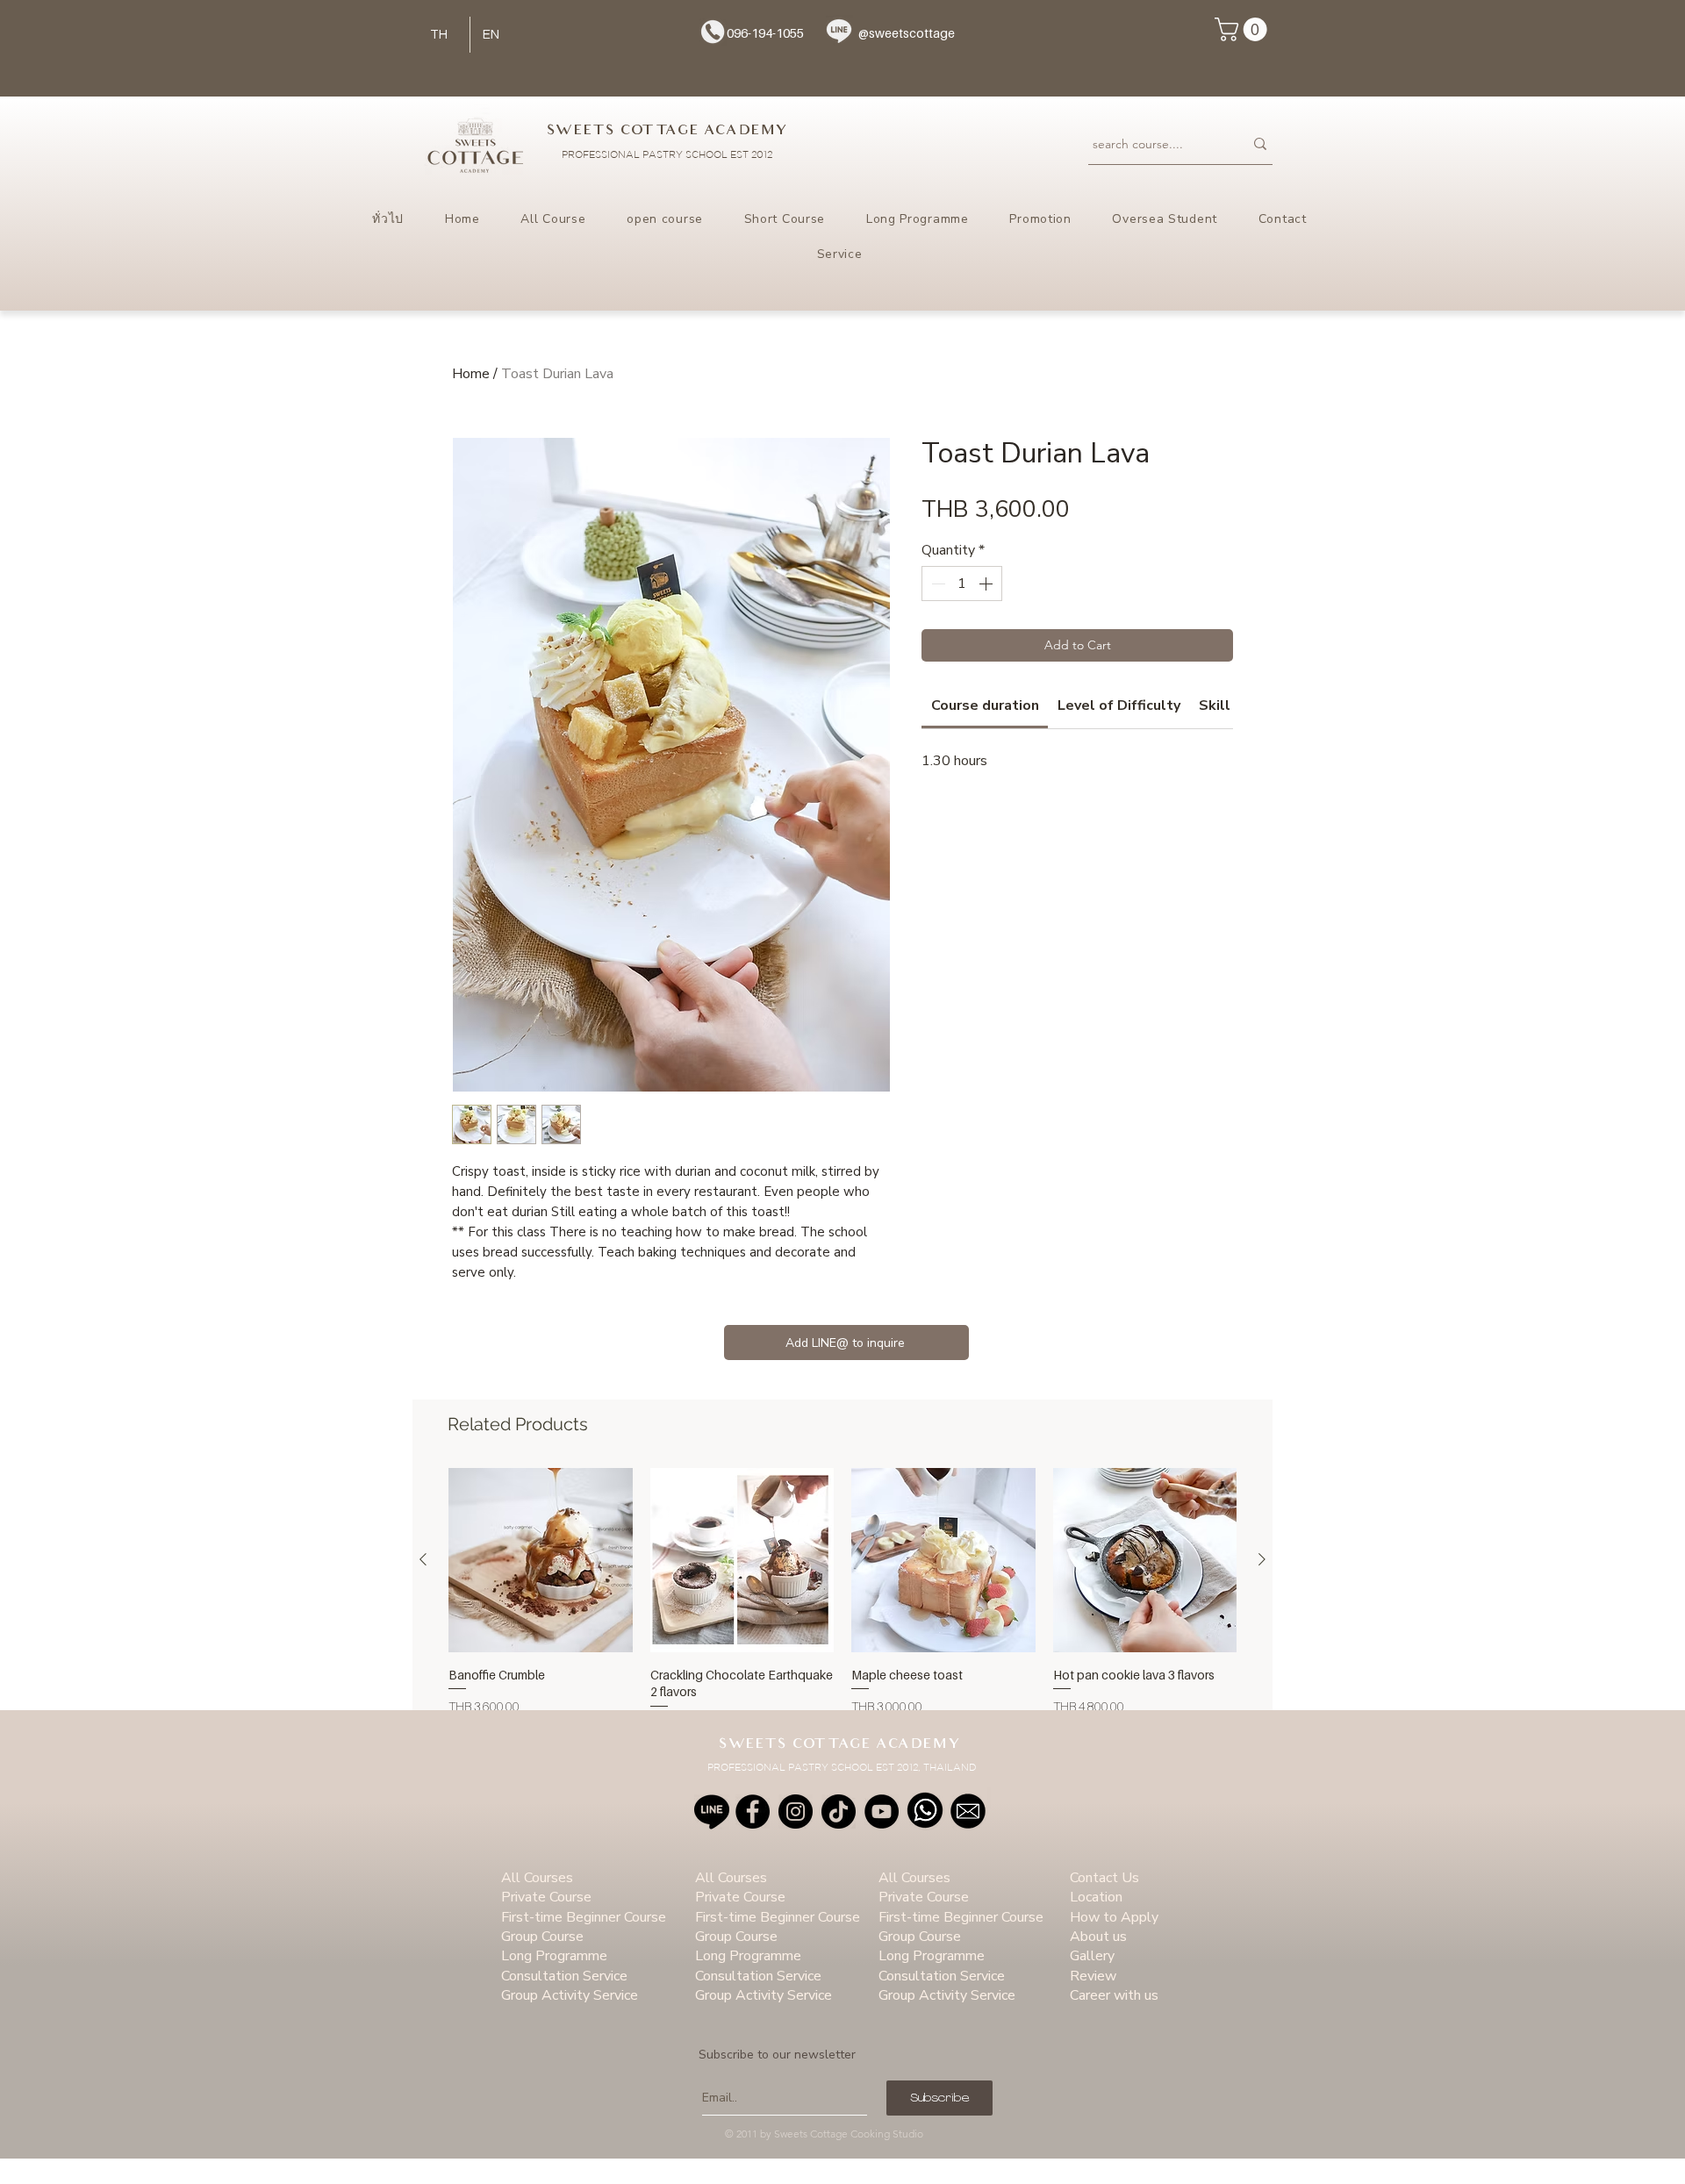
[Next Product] (1262, 1559)
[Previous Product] (423, 1559)
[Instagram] (796, 1812)
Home (471, 374)
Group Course (542, 1937)
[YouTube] (882, 1812)
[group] (842, 1600)
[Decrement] (936, 584)
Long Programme (554, 1956)
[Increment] (987, 584)
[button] (1244, 29)
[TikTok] (839, 1812)
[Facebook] (753, 1812)
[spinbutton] (962, 584)
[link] (985, 705)
